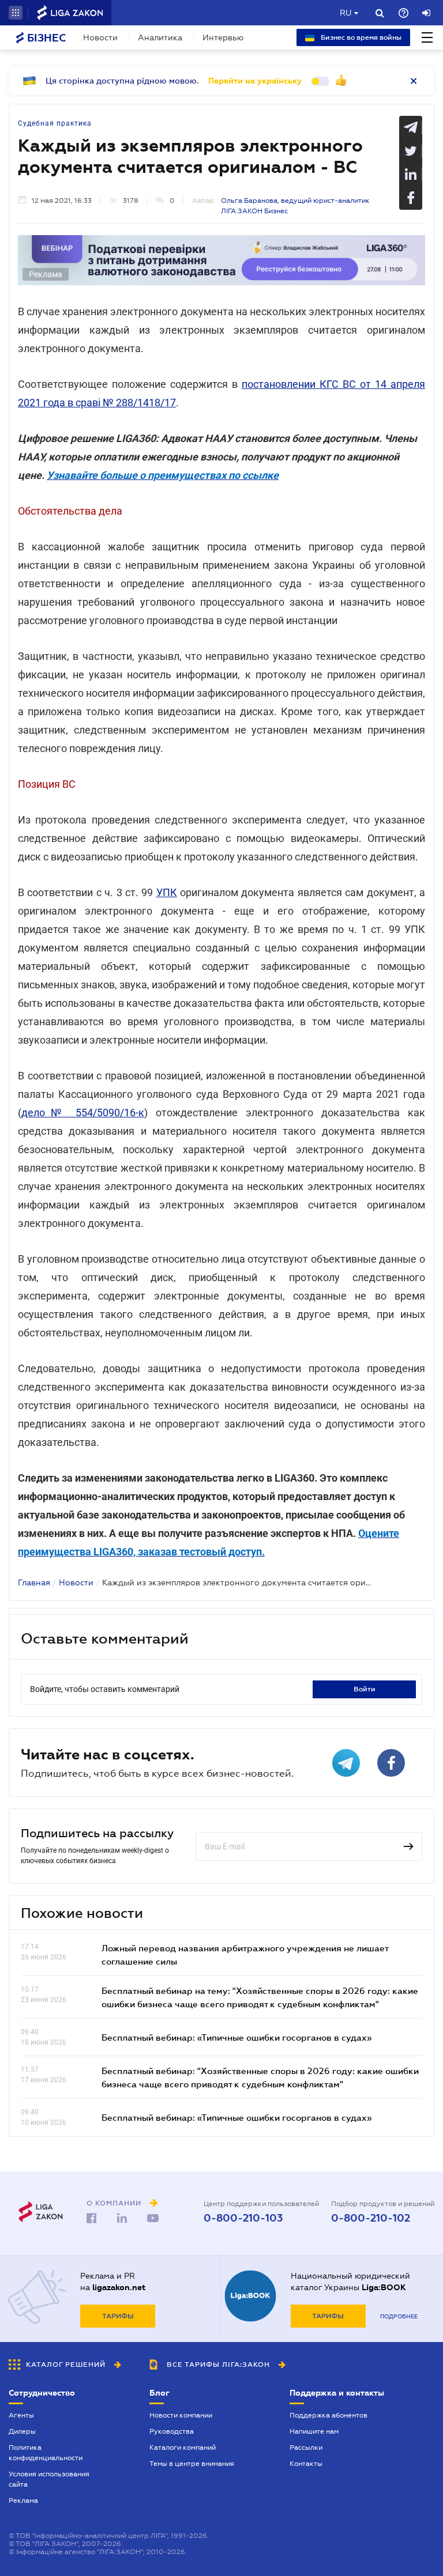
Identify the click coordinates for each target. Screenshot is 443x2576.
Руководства (172, 2431)
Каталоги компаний (183, 2447)
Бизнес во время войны (360, 37)
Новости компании (181, 2415)
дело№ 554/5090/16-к (83, 1113)
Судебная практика (55, 123)
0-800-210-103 (243, 2218)
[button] (16, 13)
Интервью (223, 37)
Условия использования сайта (49, 2479)
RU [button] (346, 13)
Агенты (21, 2415)
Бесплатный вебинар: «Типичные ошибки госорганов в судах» (236, 2037)
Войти (365, 1689)
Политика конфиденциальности (46, 2453)
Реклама (23, 2501)
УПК (167, 892)
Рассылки (306, 2447)
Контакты (306, 2464)
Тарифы (118, 2316)
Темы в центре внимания (192, 2464)
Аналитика (160, 37)
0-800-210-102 (371, 2218)
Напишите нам (314, 2431)
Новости (100, 37)
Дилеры (22, 2431)
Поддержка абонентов (329, 2415)
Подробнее (399, 2316)
